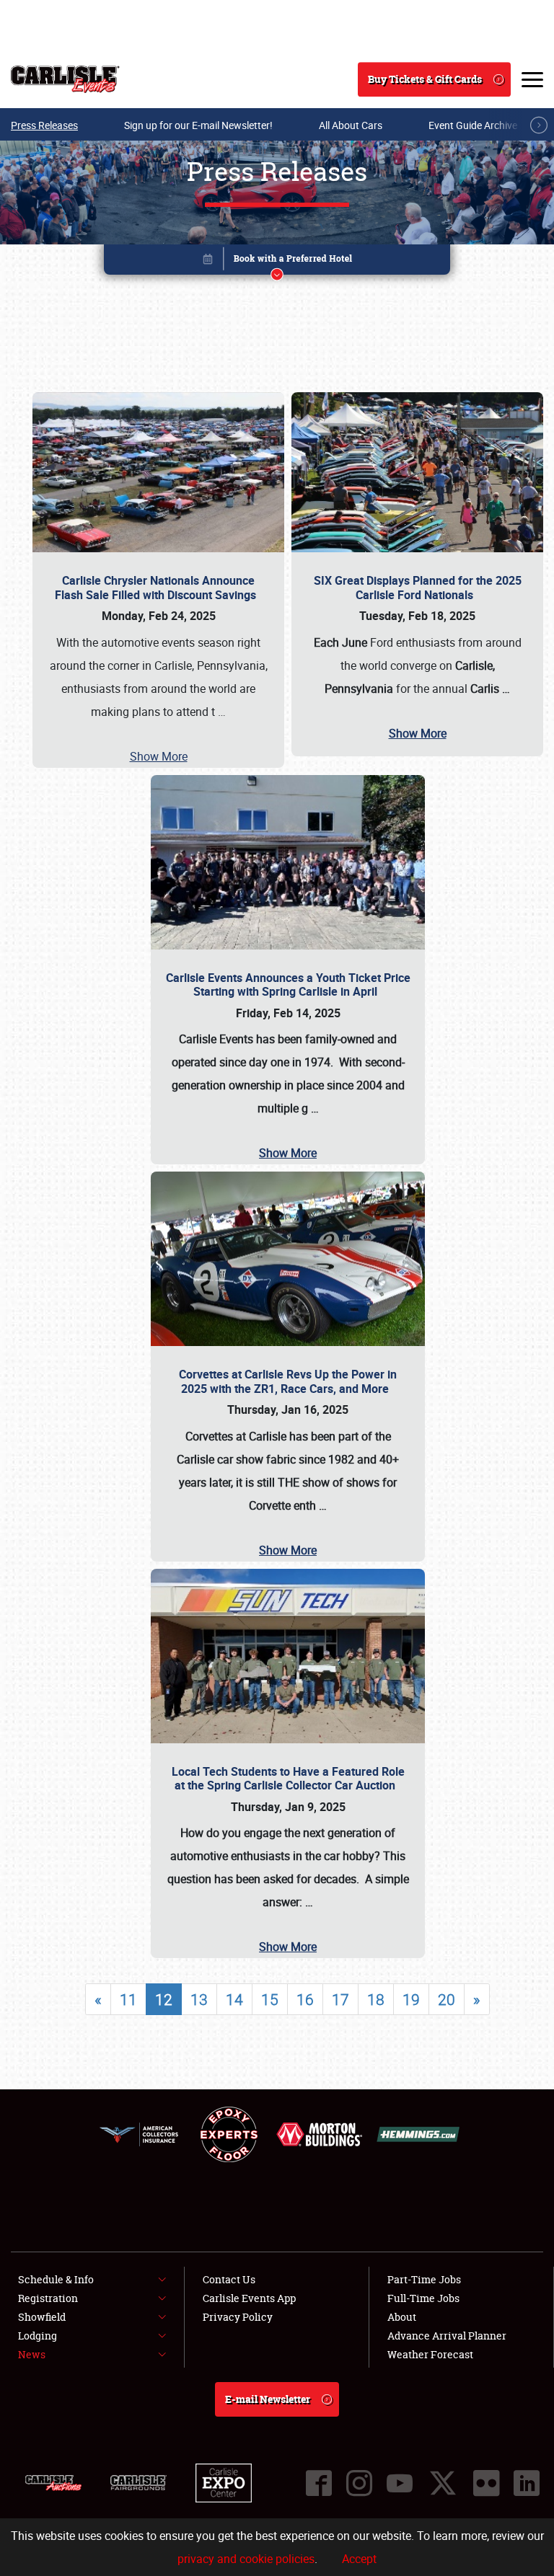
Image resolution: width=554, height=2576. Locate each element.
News (32, 2354)
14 (234, 1999)
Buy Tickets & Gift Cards (425, 79)
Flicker (486, 2483)
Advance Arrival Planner (447, 2336)
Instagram (359, 2483)
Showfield (42, 2317)
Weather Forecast (430, 2354)
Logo (65, 79)
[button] (277, 262)
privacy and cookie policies (246, 2559)
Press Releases (44, 125)
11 (128, 1999)
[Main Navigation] (532, 79)
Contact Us (229, 2279)
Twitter (443, 2483)
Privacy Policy (238, 2317)
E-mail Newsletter (268, 2399)
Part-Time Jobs (424, 2279)
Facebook (319, 2483)
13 (199, 1999)
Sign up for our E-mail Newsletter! (198, 125)
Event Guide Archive (473, 125)
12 (164, 1999)
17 (340, 1999)
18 (376, 1999)
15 (270, 1999)
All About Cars (351, 125)
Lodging (38, 2336)
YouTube (400, 2483)
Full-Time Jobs (423, 2298)
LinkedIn (527, 2483)
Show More (159, 756)
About (402, 2317)
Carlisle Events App (249, 2298)
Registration (48, 2298)
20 (447, 1999)
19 (411, 1999)
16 (305, 1999)
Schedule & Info (56, 2279)
